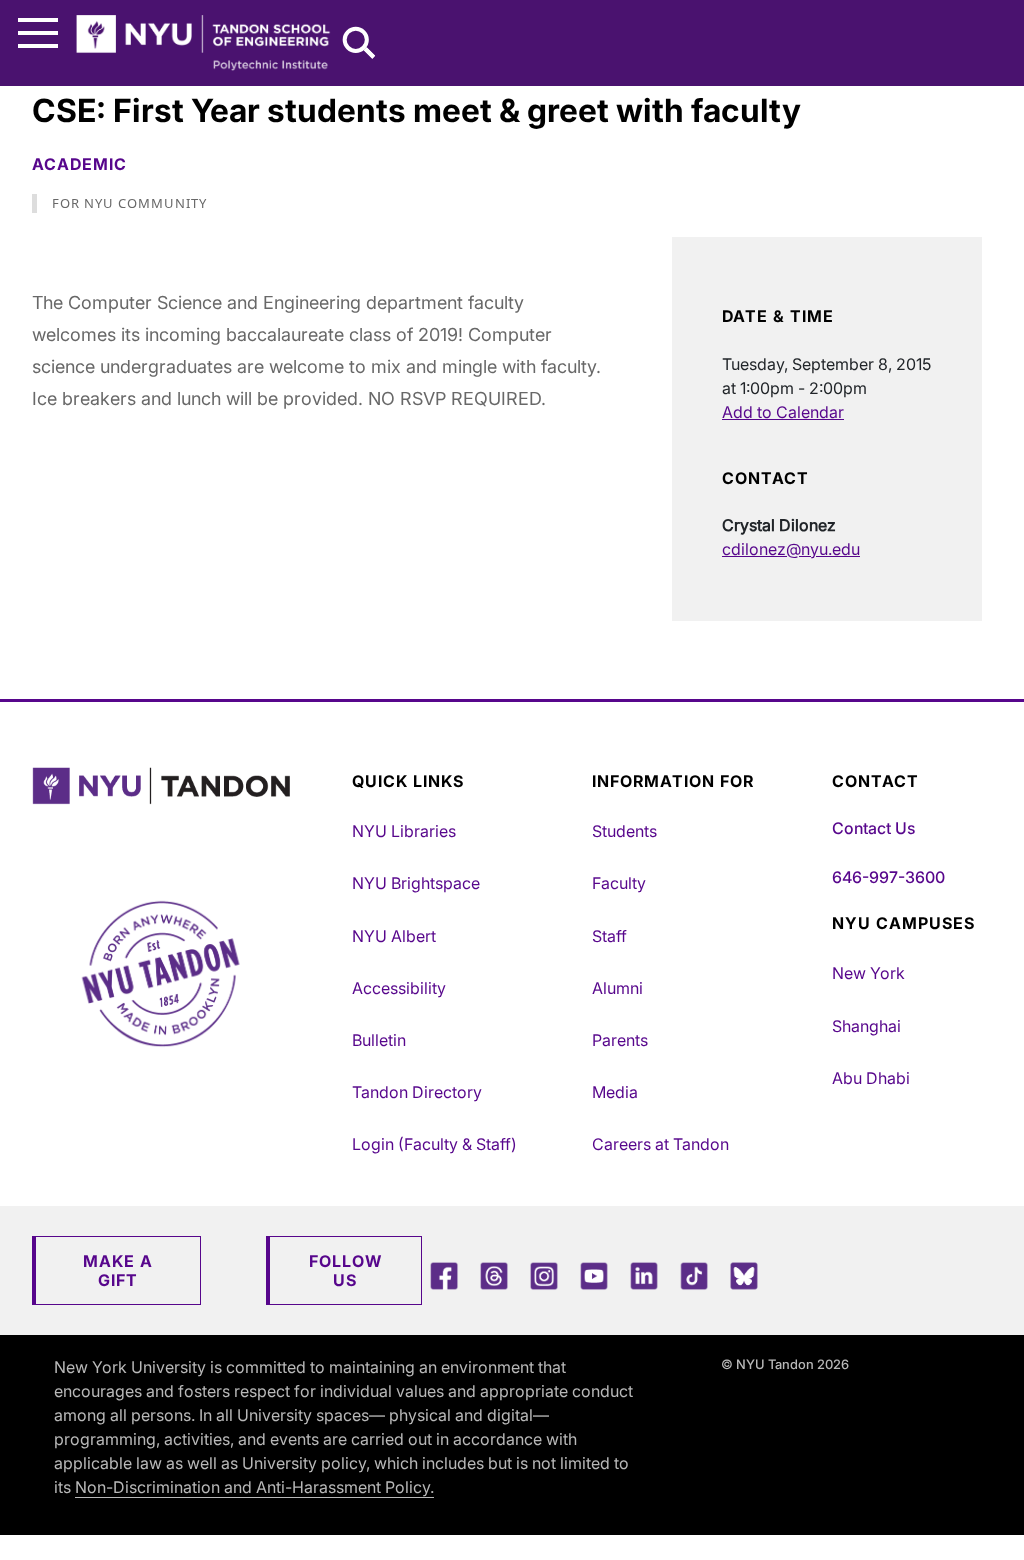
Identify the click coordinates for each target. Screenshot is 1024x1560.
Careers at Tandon (660, 1144)
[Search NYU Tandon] (360, 45)
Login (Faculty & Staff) (434, 1144)
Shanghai (866, 1026)
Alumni (617, 988)
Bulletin (379, 1040)
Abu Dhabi (871, 1078)
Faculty (619, 883)
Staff (609, 936)
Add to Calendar (783, 412)
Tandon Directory (417, 1092)
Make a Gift (118, 1270)
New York (868, 973)
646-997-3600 (888, 877)
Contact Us (873, 828)
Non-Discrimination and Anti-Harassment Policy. (254, 1487)
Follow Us (345, 1270)
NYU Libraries (404, 831)
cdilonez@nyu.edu (791, 549)
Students (624, 831)
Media (615, 1092)
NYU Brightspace (416, 883)
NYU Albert (394, 936)
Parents (620, 1040)
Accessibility (399, 988)
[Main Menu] (38, 33)
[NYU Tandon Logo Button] (187, 811)
